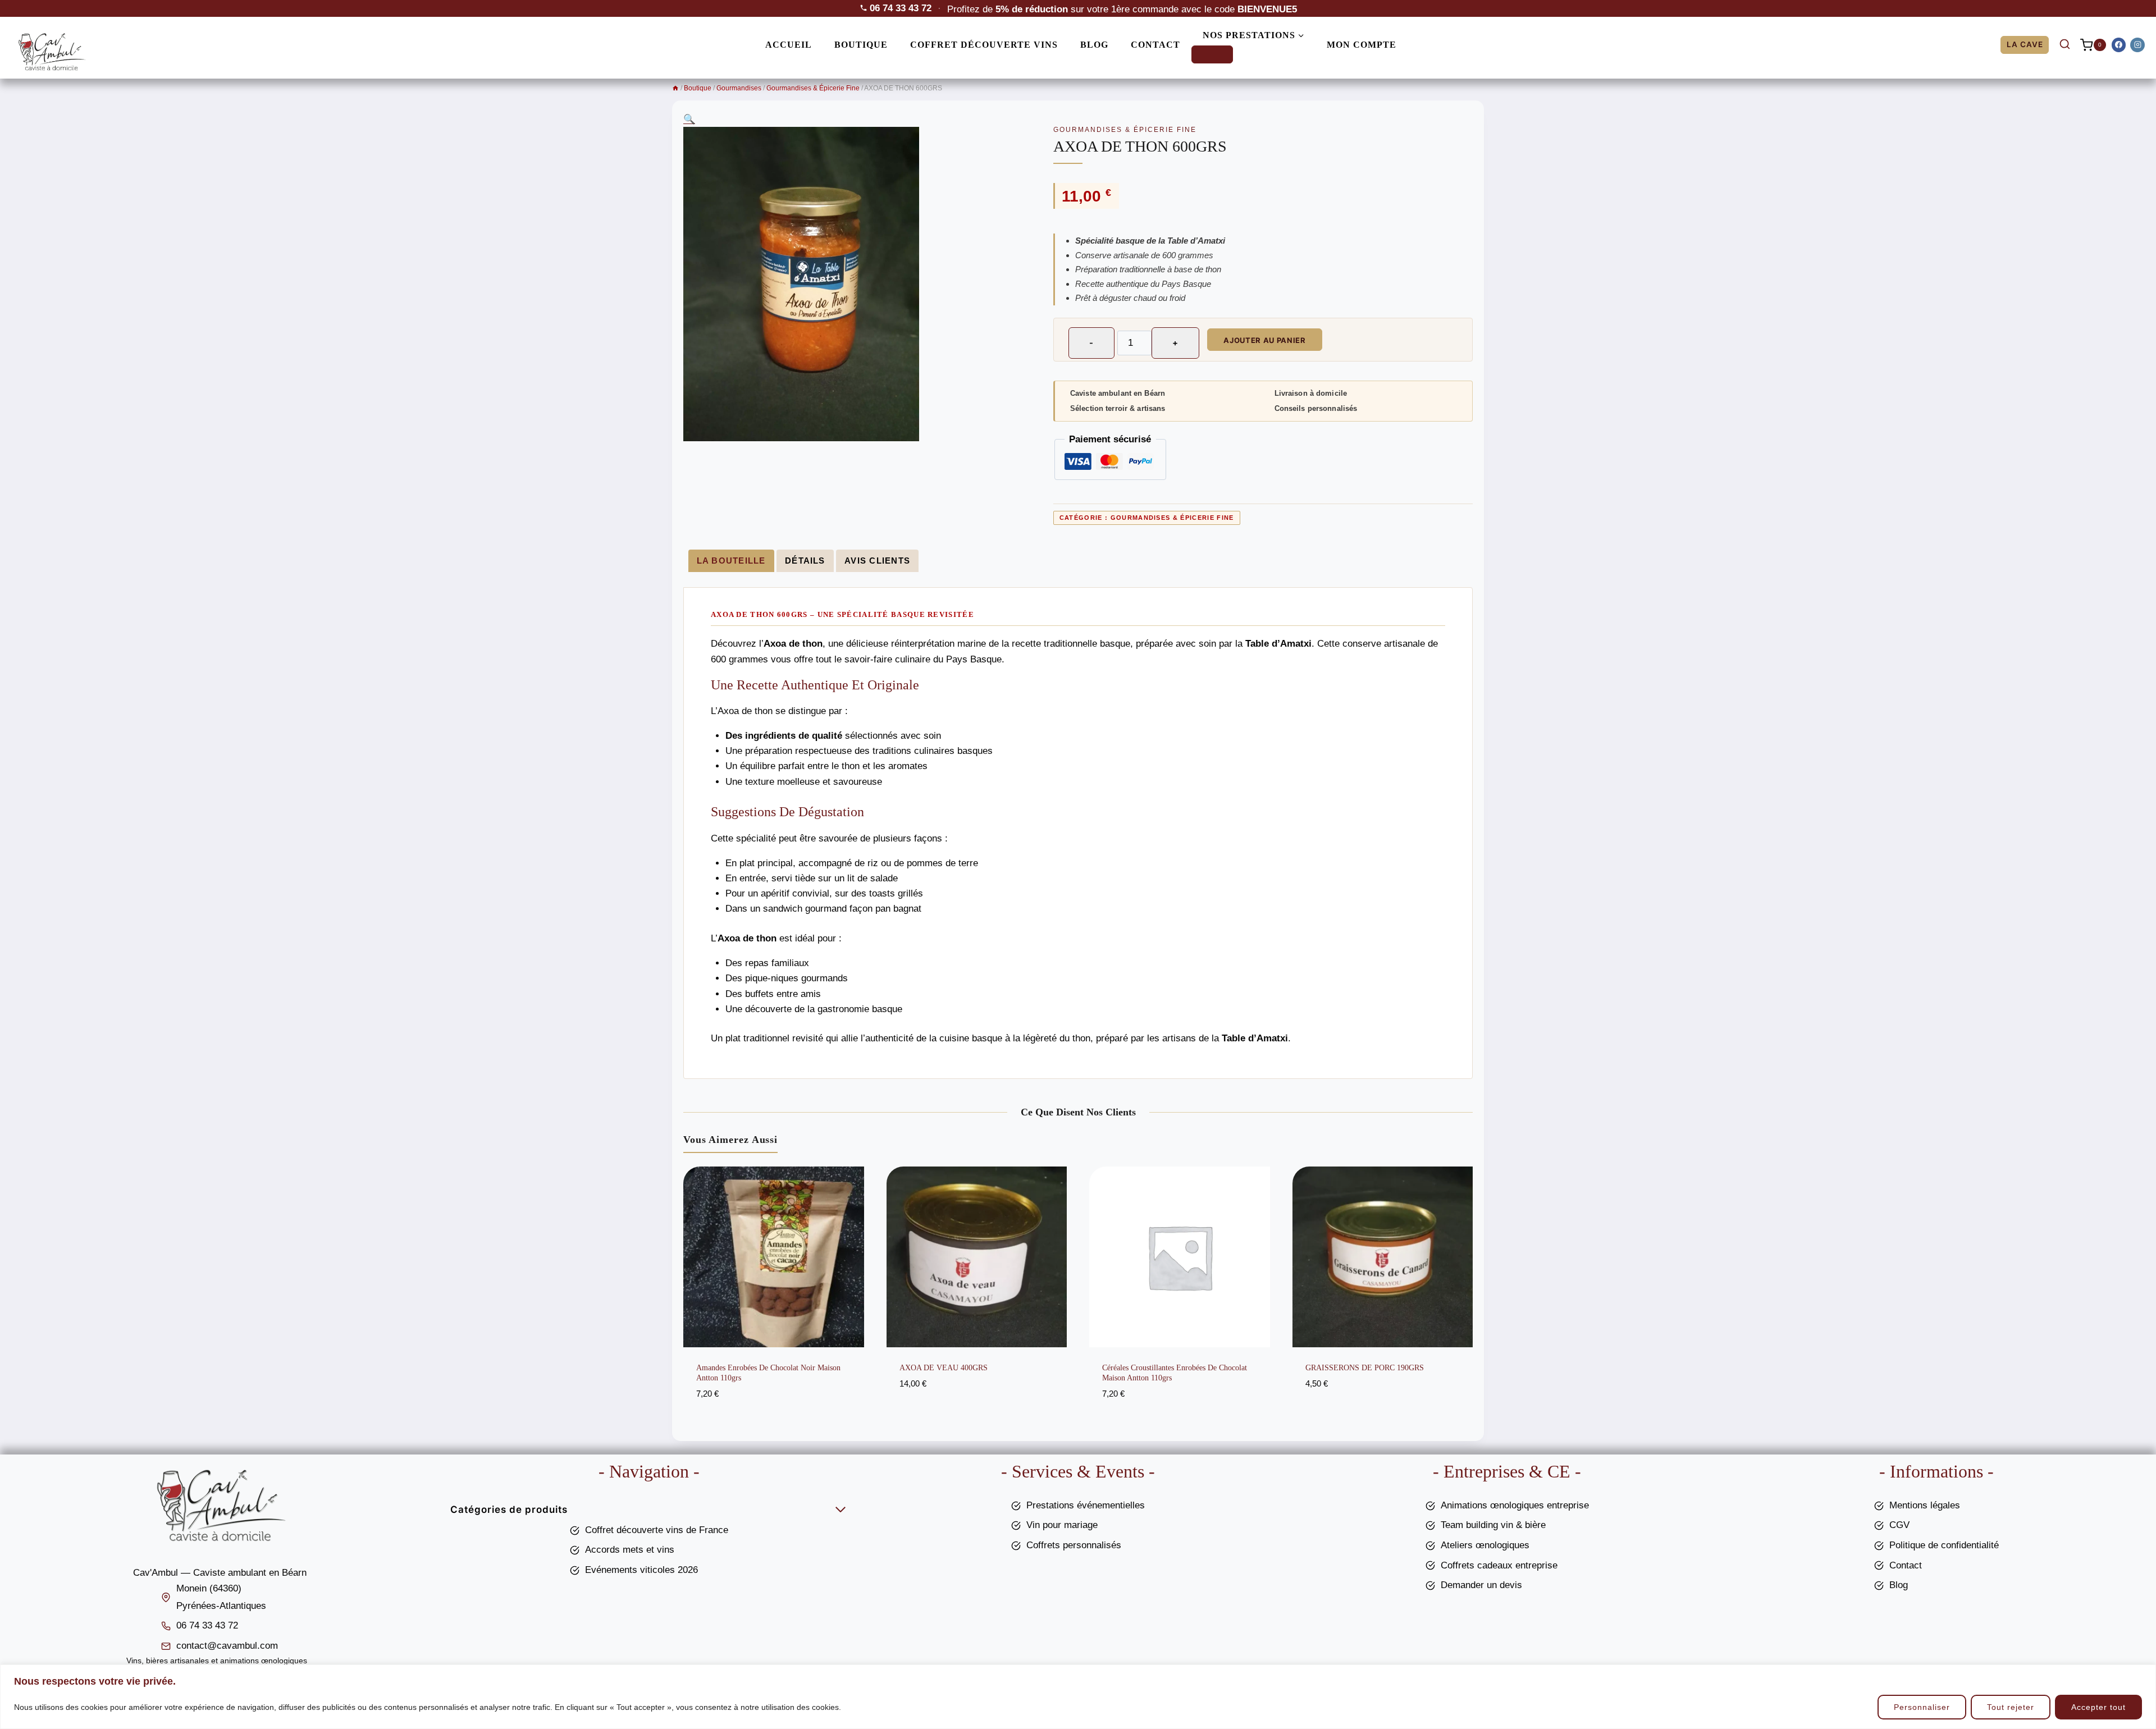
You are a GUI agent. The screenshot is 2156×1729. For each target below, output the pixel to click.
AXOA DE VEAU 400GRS (944, 1368)
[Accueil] (675, 88)
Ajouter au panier (1264, 340)
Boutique (861, 45)
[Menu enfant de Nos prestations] (1212, 54)
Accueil (789, 45)
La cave (2025, 44)
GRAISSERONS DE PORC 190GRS (1365, 1368)
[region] (1078, 1697)
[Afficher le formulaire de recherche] (2064, 45)
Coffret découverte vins (984, 45)
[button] (689, 119)
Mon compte (1362, 45)
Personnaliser (1922, 1707)
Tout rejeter (2011, 1707)
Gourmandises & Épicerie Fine (1125, 130)
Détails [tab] (805, 561)
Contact (1155, 45)
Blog (1094, 45)
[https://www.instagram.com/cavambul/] (2137, 45)
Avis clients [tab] (877, 561)
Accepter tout (2098, 1707)
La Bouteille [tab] (731, 561)
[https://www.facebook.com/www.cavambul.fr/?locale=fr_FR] (2119, 45)
